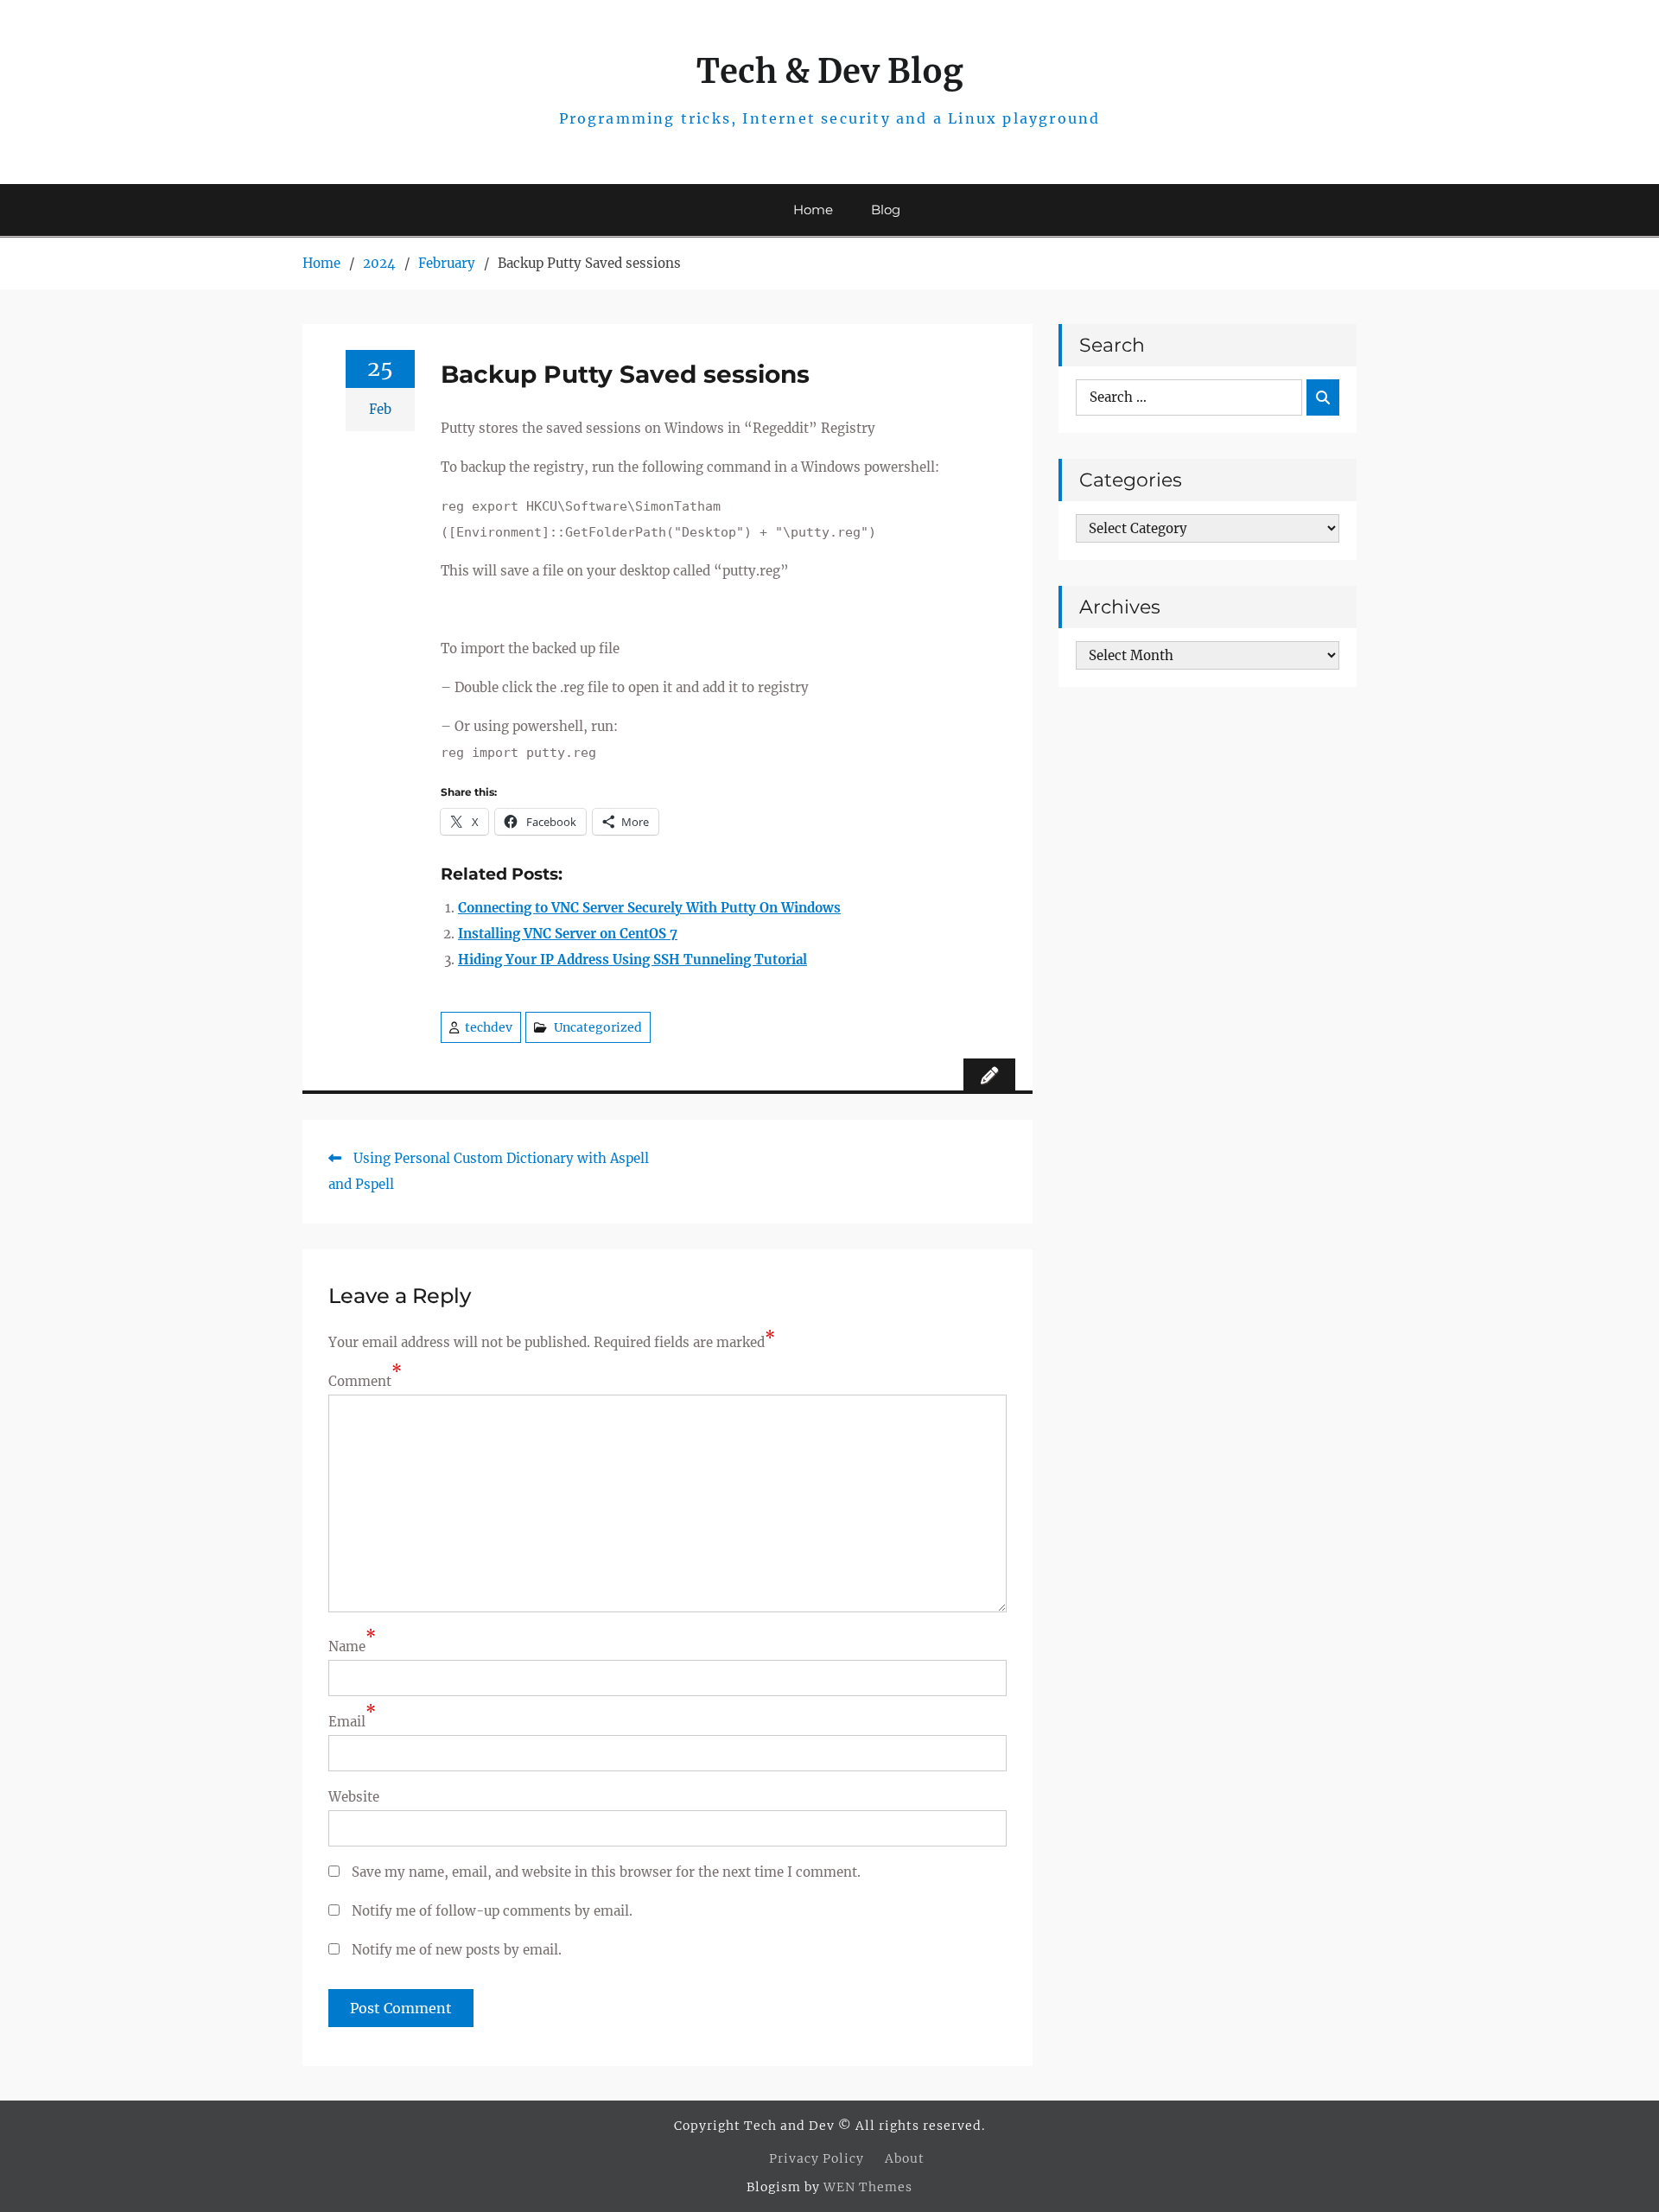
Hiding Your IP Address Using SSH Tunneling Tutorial (632, 960)
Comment (360, 1381)
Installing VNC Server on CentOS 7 (568, 934)
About (905, 2158)
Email (347, 1722)
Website (354, 1797)
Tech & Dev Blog (830, 71)
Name (347, 1646)
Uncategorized (598, 1027)
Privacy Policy (817, 2158)
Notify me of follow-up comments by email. (492, 1911)
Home (813, 210)
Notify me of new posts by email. (457, 1950)
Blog (886, 210)
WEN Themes (868, 2187)
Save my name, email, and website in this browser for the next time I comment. (606, 1872)
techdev (489, 1027)
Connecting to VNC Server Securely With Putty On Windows (649, 908)
